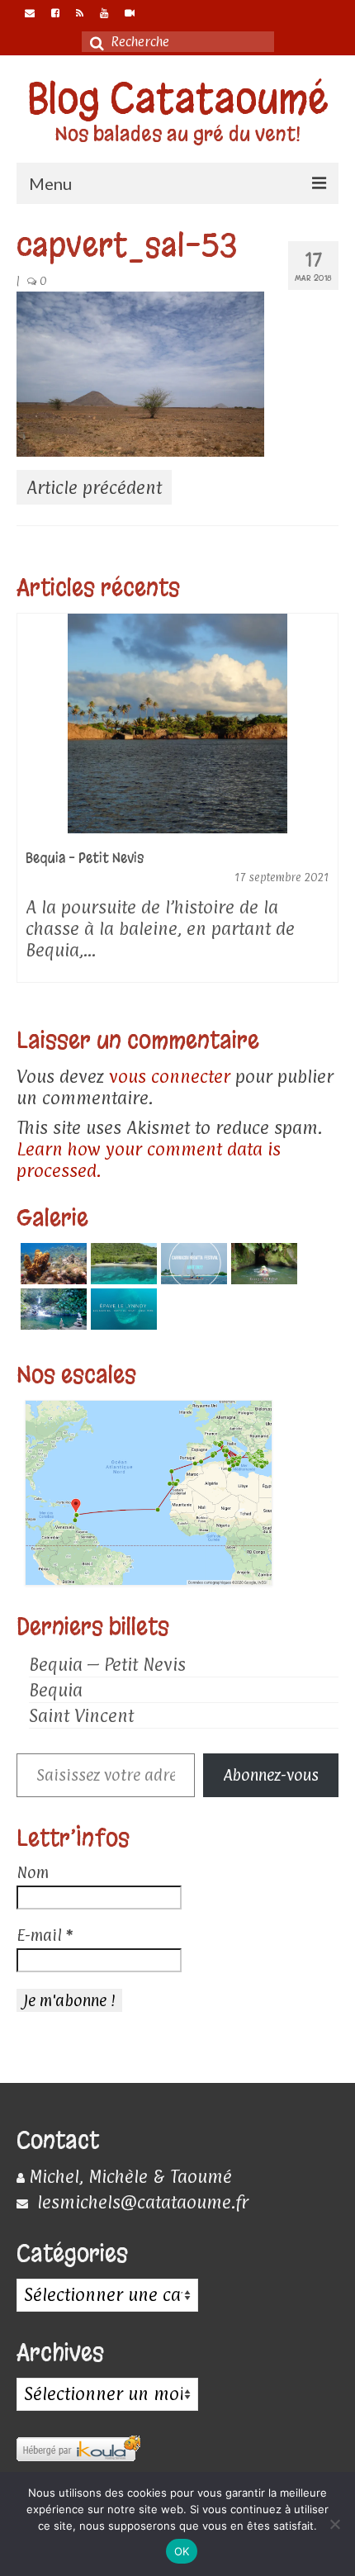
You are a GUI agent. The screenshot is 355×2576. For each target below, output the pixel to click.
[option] (177, 806)
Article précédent (94, 487)
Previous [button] (31, 806)
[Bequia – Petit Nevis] (177, 723)
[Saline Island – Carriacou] (122, 1264)
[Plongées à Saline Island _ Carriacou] (52, 1264)
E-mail (45, 1935)
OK (182, 2551)
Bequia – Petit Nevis (107, 1664)
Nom (33, 1872)
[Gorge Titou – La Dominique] (262, 1264)
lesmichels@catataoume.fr (140, 2202)
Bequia (56, 1690)
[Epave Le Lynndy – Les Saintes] (122, 1309)
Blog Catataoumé (178, 99)
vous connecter (170, 1076)
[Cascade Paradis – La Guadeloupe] (52, 1309)
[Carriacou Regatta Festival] (192, 1264)
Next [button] (324, 806)
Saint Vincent (81, 1715)
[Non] (334, 2524)
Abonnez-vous (271, 1775)
